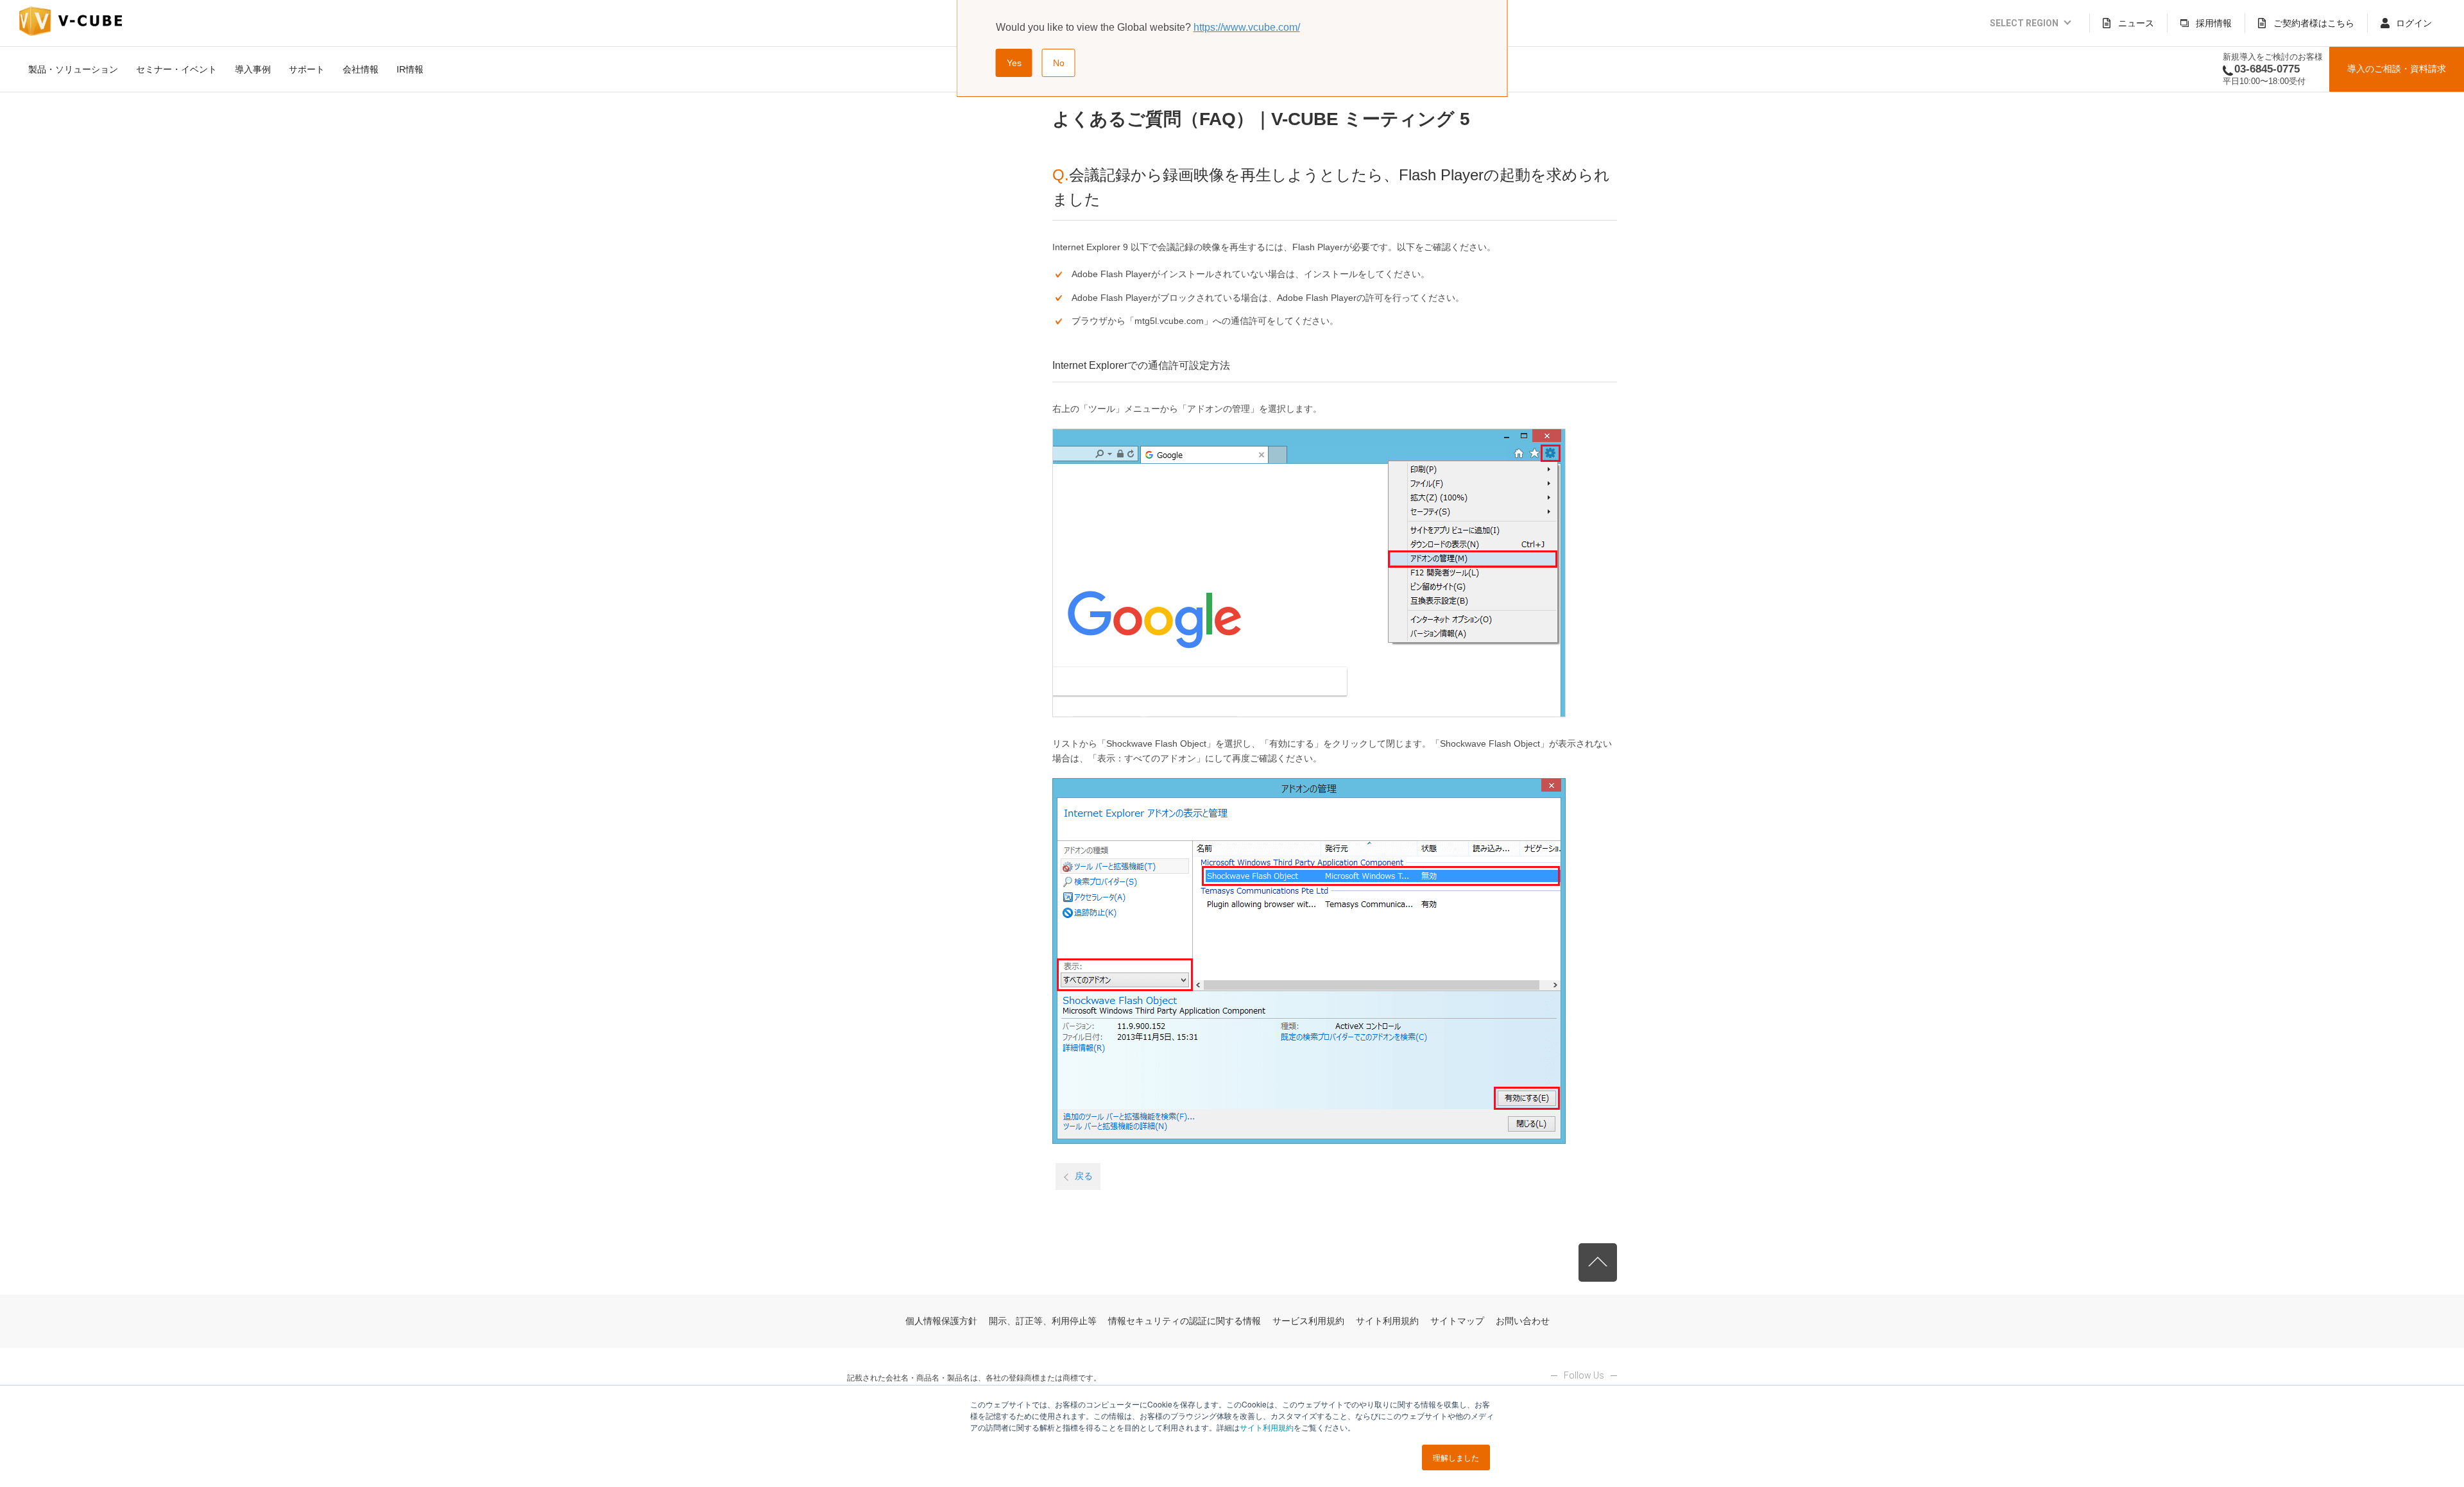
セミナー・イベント (176, 69)
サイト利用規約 (1267, 1427)
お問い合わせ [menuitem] (1523, 1321)
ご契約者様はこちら (2314, 23)
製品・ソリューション (73, 69)
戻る (1084, 1176)
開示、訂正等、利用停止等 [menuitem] (1043, 1321)
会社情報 (361, 69)
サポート (307, 69)
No (1059, 63)
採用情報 (2214, 23)
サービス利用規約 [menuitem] (1308, 1321)
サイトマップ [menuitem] (1457, 1321)
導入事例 (253, 69)
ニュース (2136, 23)
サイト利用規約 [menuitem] (1387, 1321)
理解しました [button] (1456, 1457)
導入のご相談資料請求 (2397, 69)
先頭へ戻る (1598, 1262)
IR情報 (410, 69)
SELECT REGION (2024, 23)
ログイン (2414, 23)
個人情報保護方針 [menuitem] (941, 1321)
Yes (1014, 63)
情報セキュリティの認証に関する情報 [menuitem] (1185, 1321)
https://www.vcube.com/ (1247, 27)
